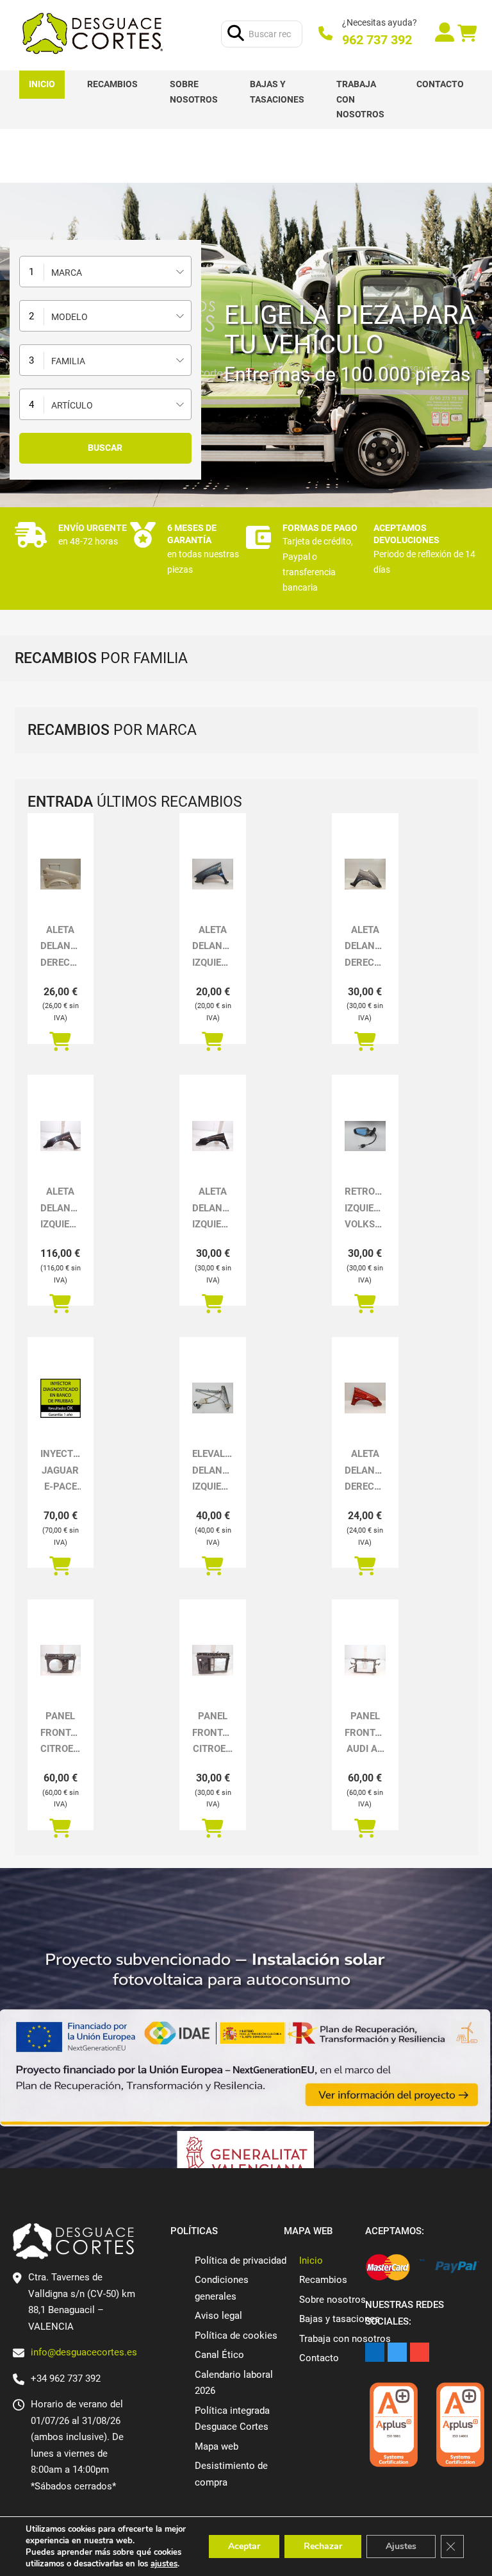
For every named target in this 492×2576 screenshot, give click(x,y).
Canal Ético (219, 2355)
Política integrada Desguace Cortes (232, 2419)
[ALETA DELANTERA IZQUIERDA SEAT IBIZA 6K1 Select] (213, 874)
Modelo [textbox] (70, 317)
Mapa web (217, 2446)
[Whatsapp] (426, 34)
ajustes (164, 2564)
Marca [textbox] (67, 273)
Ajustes (401, 2546)
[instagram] (420, 2352)
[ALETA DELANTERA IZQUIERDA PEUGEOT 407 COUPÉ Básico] (61, 1136)
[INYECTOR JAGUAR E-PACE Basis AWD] (61, 1398)
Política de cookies (236, 2336)
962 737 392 (377, 40)
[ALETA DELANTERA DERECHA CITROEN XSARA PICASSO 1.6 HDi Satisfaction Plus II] (365, 874)
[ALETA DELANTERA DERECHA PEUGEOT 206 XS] (365, 1398)
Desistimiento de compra (231, 2474)
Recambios (112, 84)
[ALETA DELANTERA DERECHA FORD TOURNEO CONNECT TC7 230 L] (61, 874)
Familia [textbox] (68, 361)
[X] (397, 2352)
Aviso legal (218, 2316)
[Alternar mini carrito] (467, 34)
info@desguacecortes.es (84, 2352)
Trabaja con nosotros (360, 99)
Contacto (440, 84)
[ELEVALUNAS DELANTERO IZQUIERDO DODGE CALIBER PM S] (213, 1398)
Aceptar (244, 2546)
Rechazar (323, 2546)
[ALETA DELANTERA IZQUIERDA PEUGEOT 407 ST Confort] (213, 1136)
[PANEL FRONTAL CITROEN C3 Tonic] (213, 1660)
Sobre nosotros (194, 92)
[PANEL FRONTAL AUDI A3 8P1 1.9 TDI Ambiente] (365, 1660)
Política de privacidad (241, 2260)
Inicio (42, 84)
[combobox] (105, 272)
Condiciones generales (222, 2288)
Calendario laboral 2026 (234, 2383)
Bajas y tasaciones (277, 92)
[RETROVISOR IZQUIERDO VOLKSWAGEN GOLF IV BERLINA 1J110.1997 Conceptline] (365, 1136)
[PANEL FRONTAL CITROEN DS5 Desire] (61, 1660)
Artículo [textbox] (72, 405)
